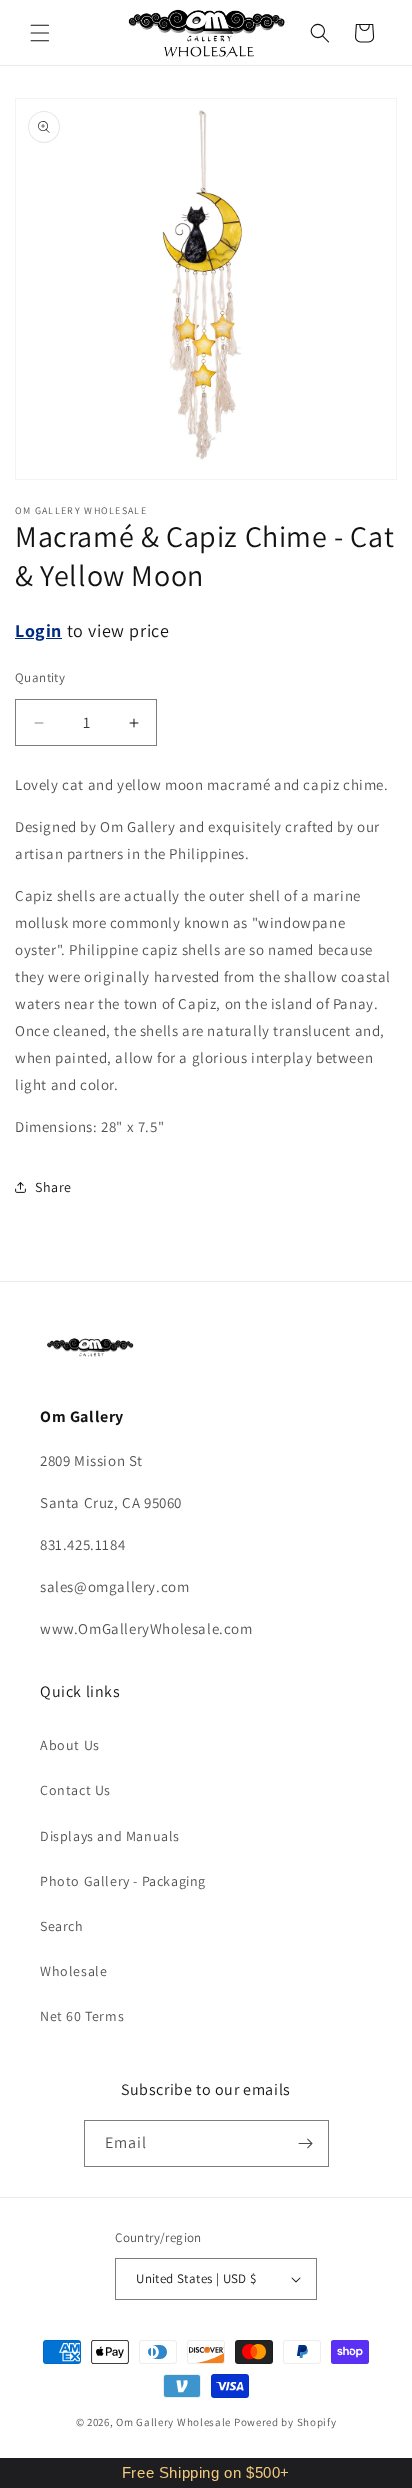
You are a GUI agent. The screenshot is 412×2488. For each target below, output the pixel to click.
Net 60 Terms (82, 2016)
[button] (40, 33)
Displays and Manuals (110, 1836)
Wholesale (73, 1971)
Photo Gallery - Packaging (123, 1881)
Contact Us (75, 1790)
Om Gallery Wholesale (173, 2422)
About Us (70, 1745)
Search (62, 1926)
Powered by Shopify (285, 2422)
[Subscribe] (306, 2143)
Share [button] (53, 1187)
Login (38, 630)
